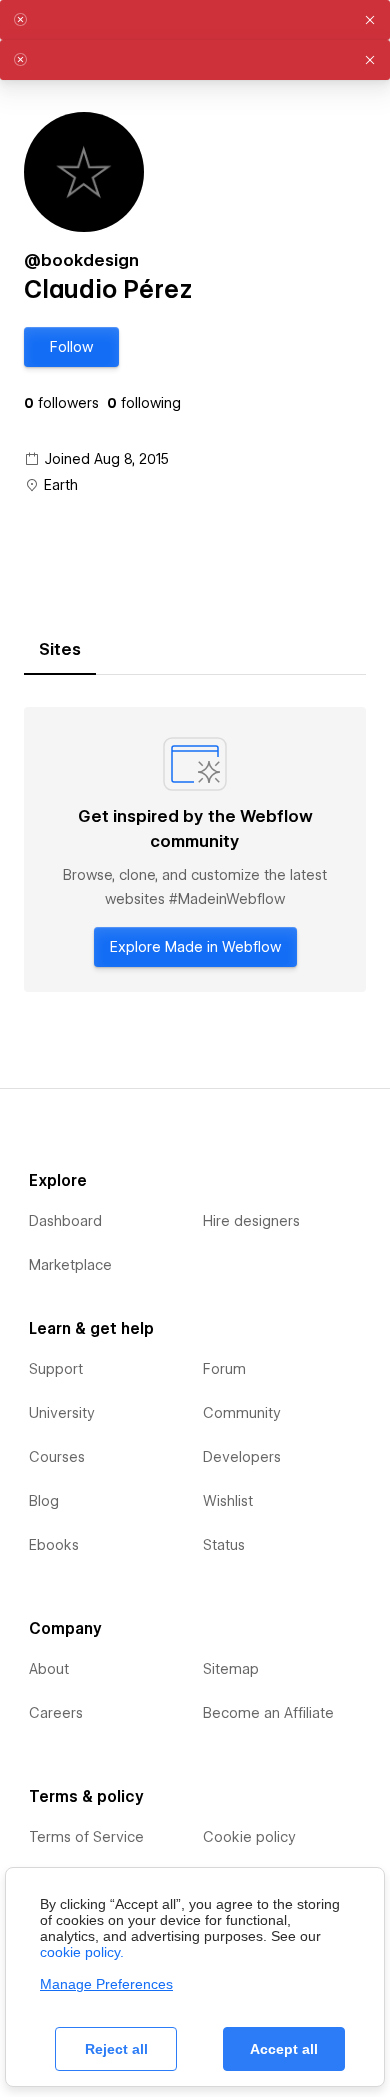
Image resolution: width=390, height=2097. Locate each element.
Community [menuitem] (242, 1413)
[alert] (195, 20)
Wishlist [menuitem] (228, 1501)
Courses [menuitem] (57, 1457)
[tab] (60, 650)
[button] (71, 347)
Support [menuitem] (56, 1369)
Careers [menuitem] (56, 1713)
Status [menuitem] (224, 1545)
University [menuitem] (62, 1413)
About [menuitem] (49, 1669)
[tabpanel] (195, 849)
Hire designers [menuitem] (251, 1221)
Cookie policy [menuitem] (249, 1837)
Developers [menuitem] (242, 1457)
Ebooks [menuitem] (54, 1545)
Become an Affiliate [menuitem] (268, 1713)
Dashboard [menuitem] (65, 1221)
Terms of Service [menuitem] (86, 1837)
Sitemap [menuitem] (231, 1669)
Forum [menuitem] (224, 1369)
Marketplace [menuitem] (70, 1265)
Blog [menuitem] (44, 1501)
